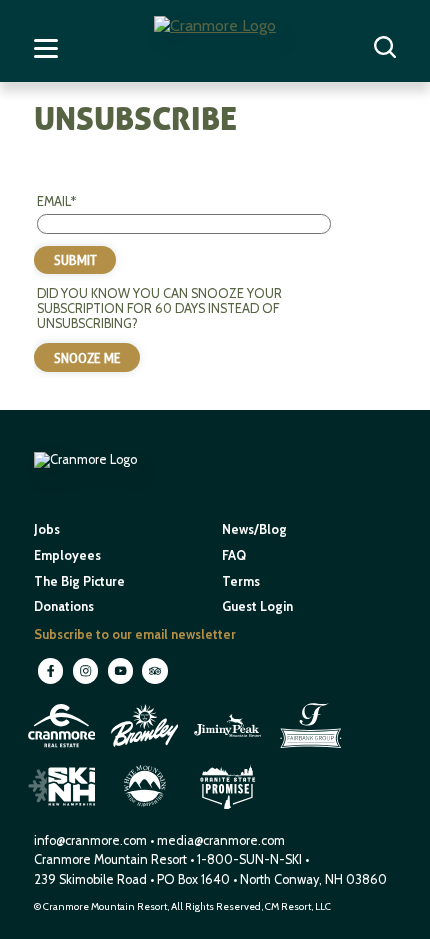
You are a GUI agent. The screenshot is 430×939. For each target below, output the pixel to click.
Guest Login (257, 606)
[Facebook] (51, 682)
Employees (67, 555)
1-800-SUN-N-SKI (249, 859)
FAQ (234, 555)
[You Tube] (121, 682)
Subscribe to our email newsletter (135, 634)
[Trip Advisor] (155, 682)
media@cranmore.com (221, 840)
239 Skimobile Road (90, 879)
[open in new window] (63, 749)
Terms (241, 581)
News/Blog (254, 529)
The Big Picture (79, 581)
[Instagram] (86, 682)
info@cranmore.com (92, 840)
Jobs (47, 529)
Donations (64, 606)
